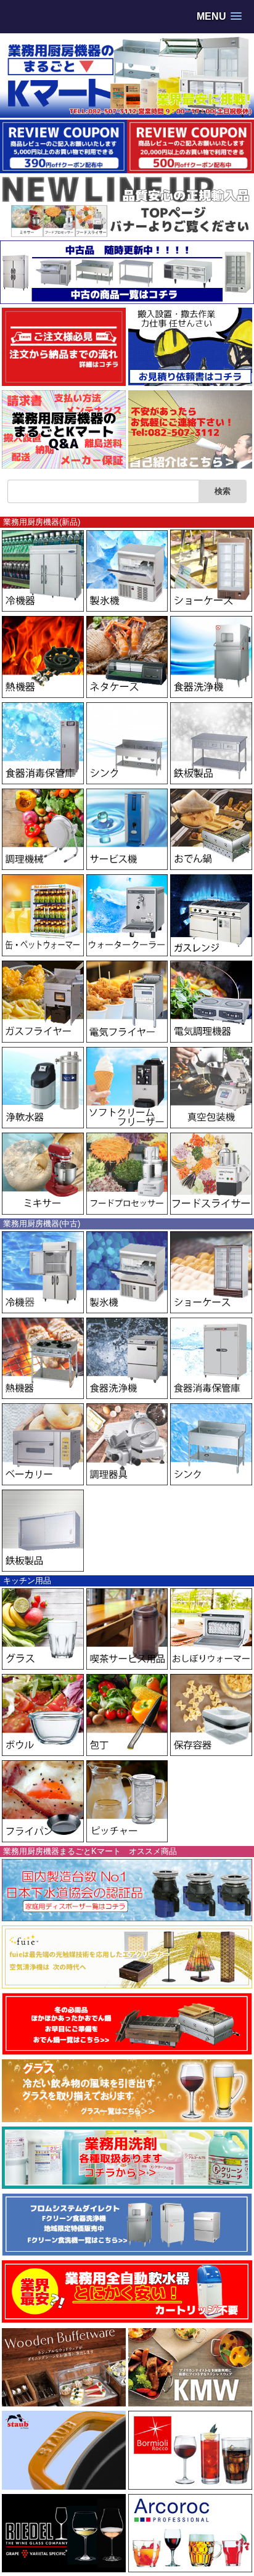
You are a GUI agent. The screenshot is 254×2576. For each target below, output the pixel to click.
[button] (219, 16)
